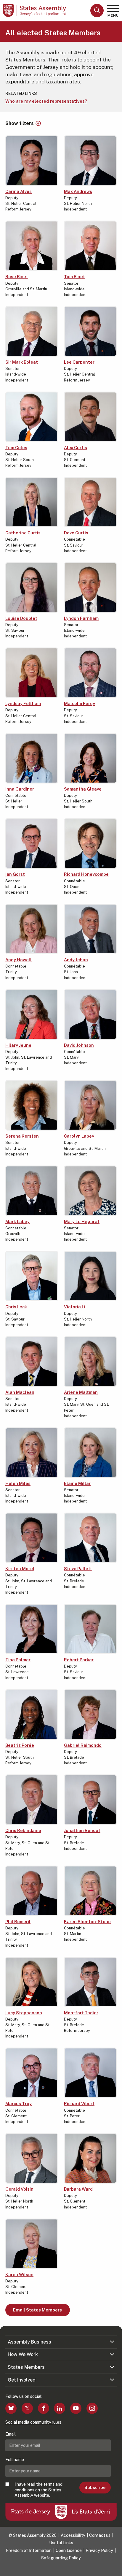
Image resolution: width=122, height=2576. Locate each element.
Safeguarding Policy (61, 2558)
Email (11, 2434)
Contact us (100, 2535)
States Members (26, 2367)
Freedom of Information (29, 2550)
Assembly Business (29, 2342)
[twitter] (27, 2408)
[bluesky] (11, 2408)
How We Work (23, 2354)
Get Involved (22, 2380)
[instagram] (92, 2408)
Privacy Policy (99, 2550)
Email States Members (37, 2310)
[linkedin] (60, 2408)
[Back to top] (115, 2569)
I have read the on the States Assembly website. (38, 2490)
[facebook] (44, 2408)
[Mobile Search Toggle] (97, 11)
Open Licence (69, 2550)
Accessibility (73, 2535)
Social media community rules (33, 2422)
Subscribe (95, 2488)
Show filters (20, 124)
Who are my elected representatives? (46, 101)
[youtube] (76, 2408)
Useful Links (61, 2543)
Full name (15, 2460)
